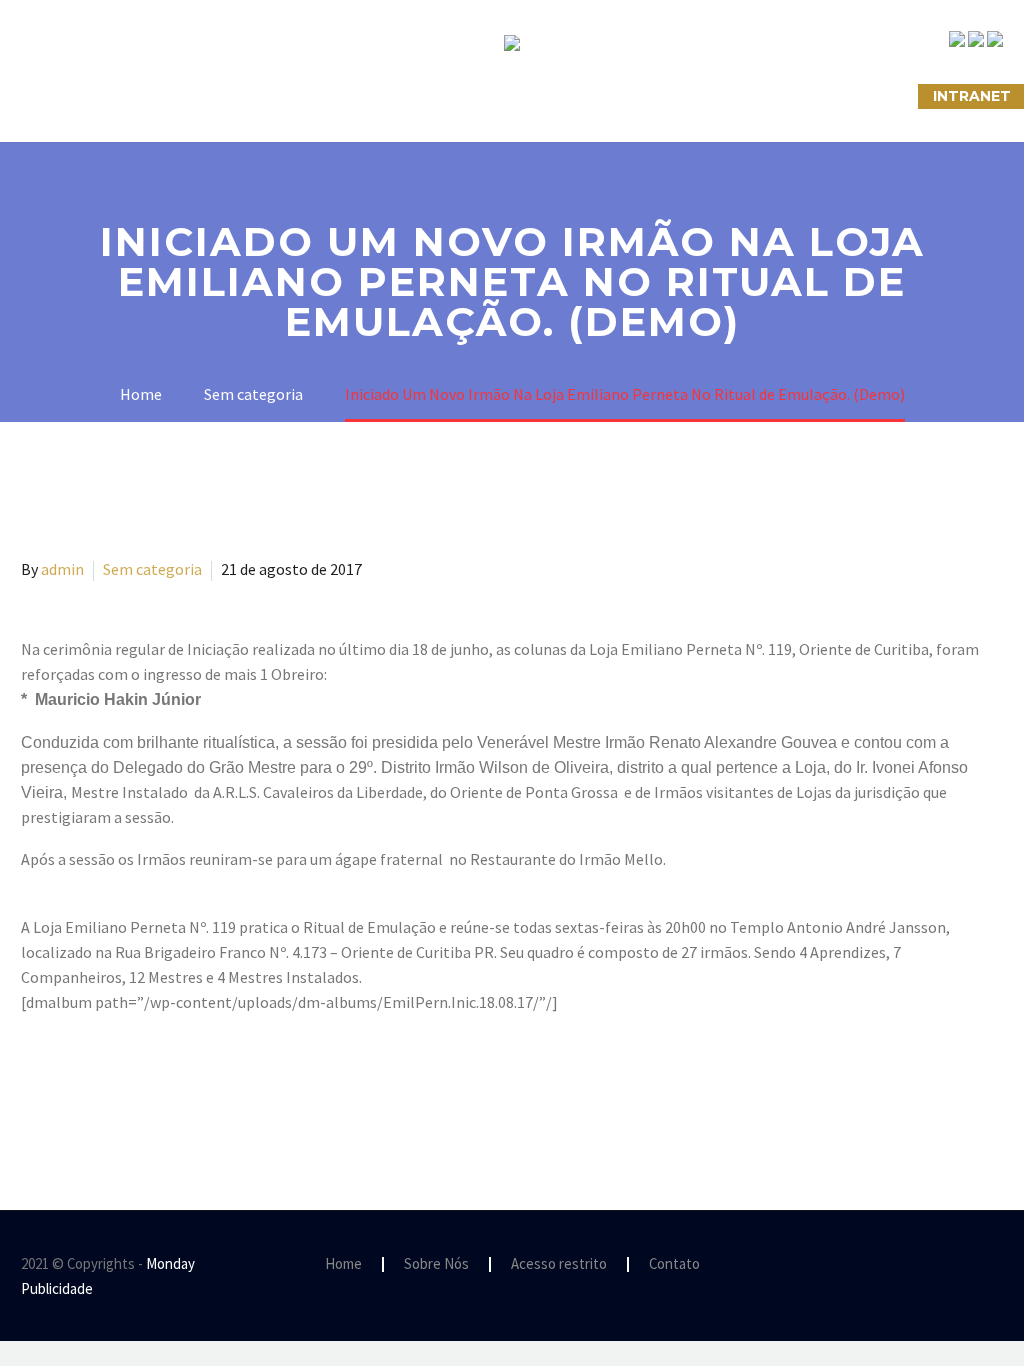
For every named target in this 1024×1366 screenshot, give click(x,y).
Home (343, 1264)
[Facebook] (34, 1083)
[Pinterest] (92, 1083)
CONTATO (599, 96)
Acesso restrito (559, 1264)
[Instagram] (971, 1265)
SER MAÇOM (193, 96)
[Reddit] (179, 1083)
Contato (674, 1264)
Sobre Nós (64, 96)
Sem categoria (152, 569)
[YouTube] (997, 1265)
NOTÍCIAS (485, 96)
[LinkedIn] (150, 1083)
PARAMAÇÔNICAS (344, 96)
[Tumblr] (121, 1083)
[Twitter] (63, 1083)
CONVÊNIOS (851, 96)
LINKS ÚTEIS (722, 96)
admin (62, 569)
